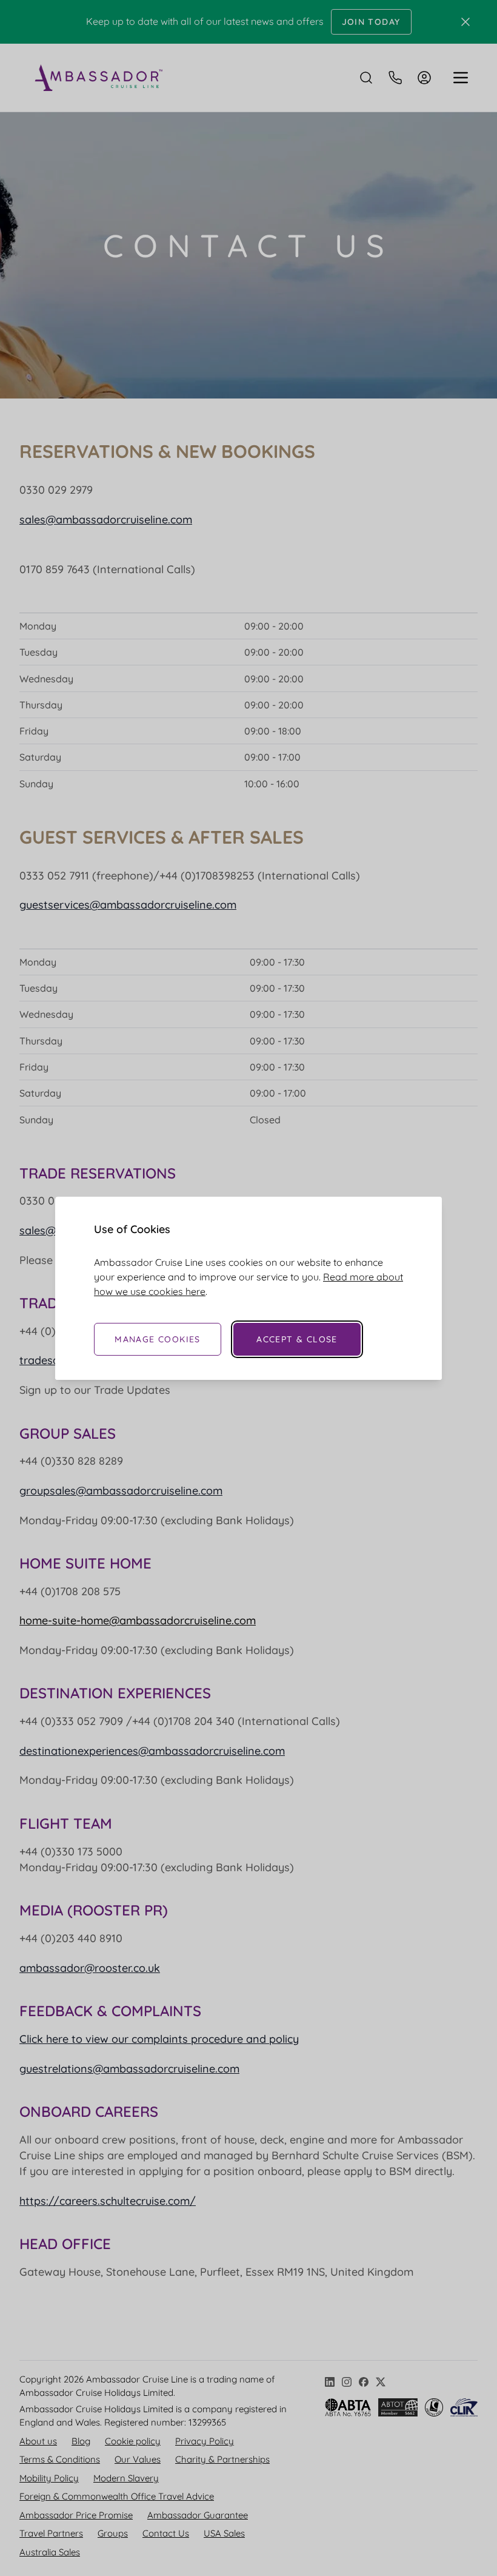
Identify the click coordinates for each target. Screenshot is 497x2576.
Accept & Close (297, 1339)
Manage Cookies (158, 1339)
